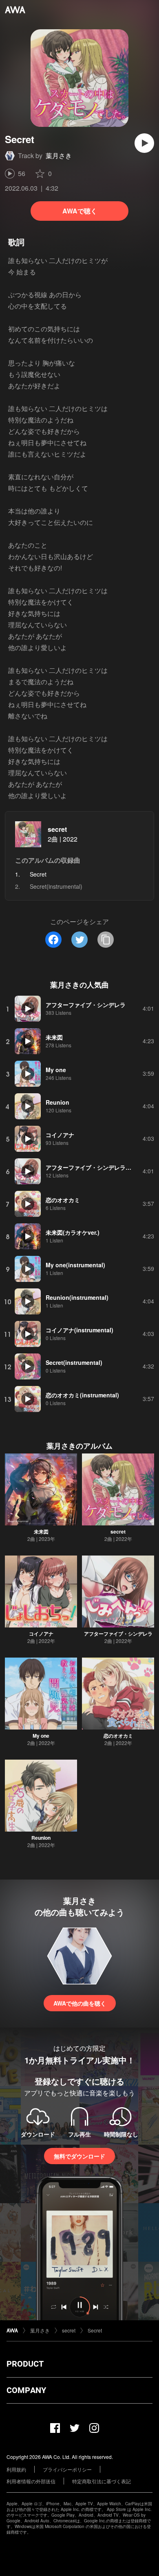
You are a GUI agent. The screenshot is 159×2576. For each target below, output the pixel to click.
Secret (95, 2330)
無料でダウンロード (79, 2156)
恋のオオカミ (118, 1736)
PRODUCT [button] (25, 2364)
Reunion (41, 1838)
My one (41, 1736)
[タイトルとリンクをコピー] (106, 940)
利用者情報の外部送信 (31, 2481)
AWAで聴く (80, 211)
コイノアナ (41, 1634)
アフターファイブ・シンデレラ (118, 1634)
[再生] (144, 143)
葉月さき (59, 156)
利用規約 (16, 2469)
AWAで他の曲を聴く (80, 2003)
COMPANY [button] (26, 2390)
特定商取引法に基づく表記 (102, 2481)
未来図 (41, 1532)
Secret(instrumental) (56, 886)
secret (57, 829)
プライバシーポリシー (67, 2469)
